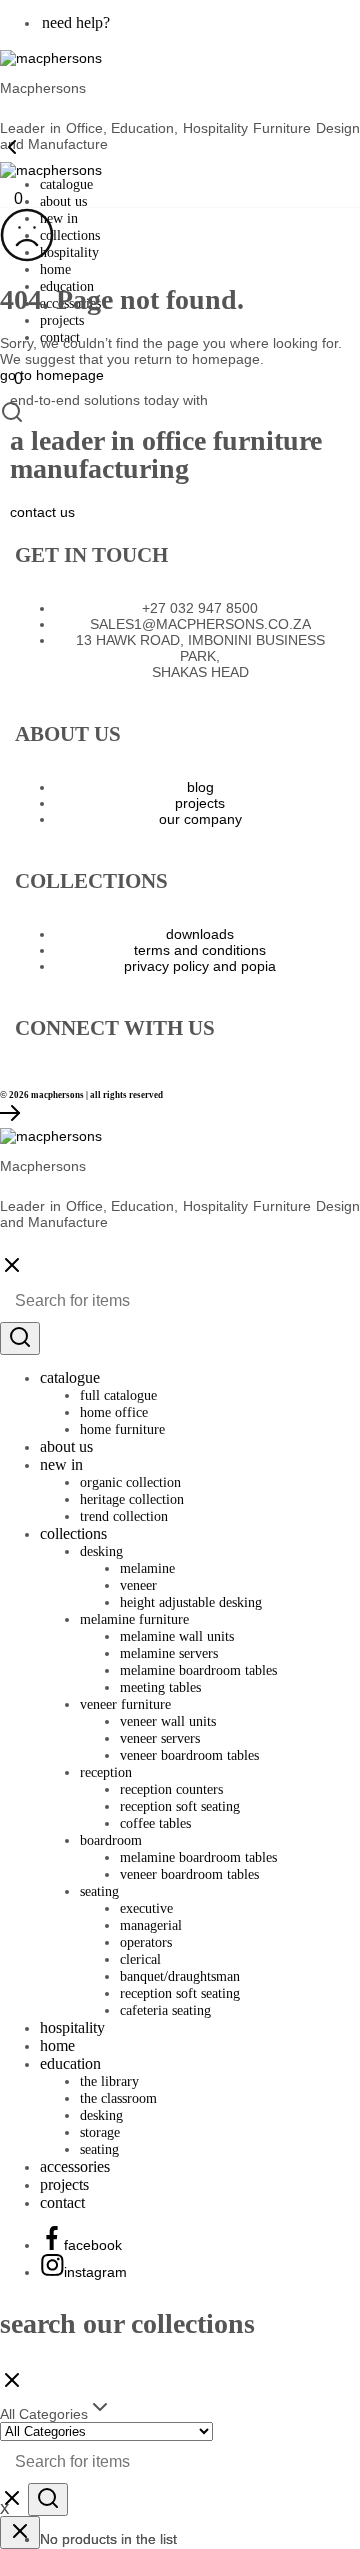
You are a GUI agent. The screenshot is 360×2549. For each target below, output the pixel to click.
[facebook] (22, 1066)
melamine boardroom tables (198, 1670)
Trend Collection (124, 1516)
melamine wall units (177, 1636)
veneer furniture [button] (125, 1704)
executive (146, 1908)
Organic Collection (130, 1482)
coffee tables (155, 1823)
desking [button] (101, 1551)
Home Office (114, 1412)
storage (100, 2132)
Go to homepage (52, 375)
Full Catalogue (118, 1395)
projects (62, 320)
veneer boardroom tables (189, 1755)
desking (101, 2115)
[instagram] (40, 1066)
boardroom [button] (111, 1840)
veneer (138, 1585)
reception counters (171, 1789)
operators (146, 1942)
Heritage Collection (132, 1499)
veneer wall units (168, 1721)
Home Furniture (122, 1429)
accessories (75, 2166)
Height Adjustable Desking (191, 1602)
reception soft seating (180, 1806)
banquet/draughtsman (180, 1976)
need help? (76, 22)
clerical (140, 1959)
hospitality (69, 252)
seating (99, 2149)
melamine (147, 1568)
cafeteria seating (165, 2010)
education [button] (70, 2063)
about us (63, 201)
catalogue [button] (66, 184)
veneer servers (160, 1738)
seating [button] (99, 1891)
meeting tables (160, 1687)
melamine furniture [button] (134, 1619)
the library (109, 2081)
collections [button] (70, 235)
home (55, 269)
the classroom (118, 2098)
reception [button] (106, 1772)
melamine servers (169, 1653)
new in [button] (59, 218)
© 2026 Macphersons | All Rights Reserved (81, 1095)
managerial (151, 1925)
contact (62, 2202)
